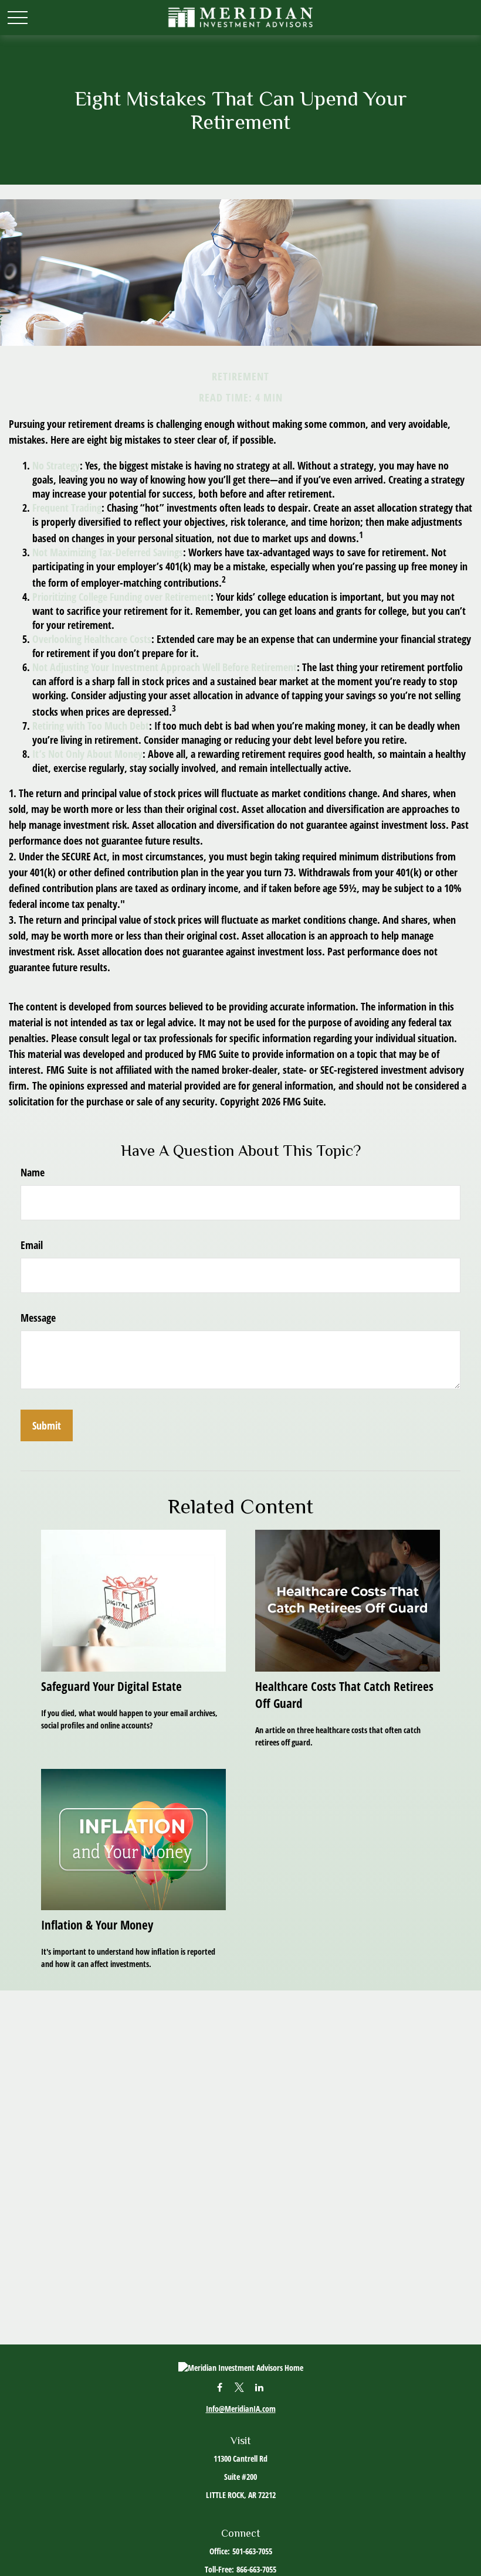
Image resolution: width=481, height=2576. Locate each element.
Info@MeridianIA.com (241, 2409)
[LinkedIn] (260, 2387)
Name (33, 1172)
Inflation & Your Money (97, 1925)
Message (38, 1318)
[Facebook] (220, 2387)
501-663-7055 (252, 2551)
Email (32, 1245)
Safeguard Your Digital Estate (111, 1686)
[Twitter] (240, 2387)
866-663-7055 (256, 2569)
